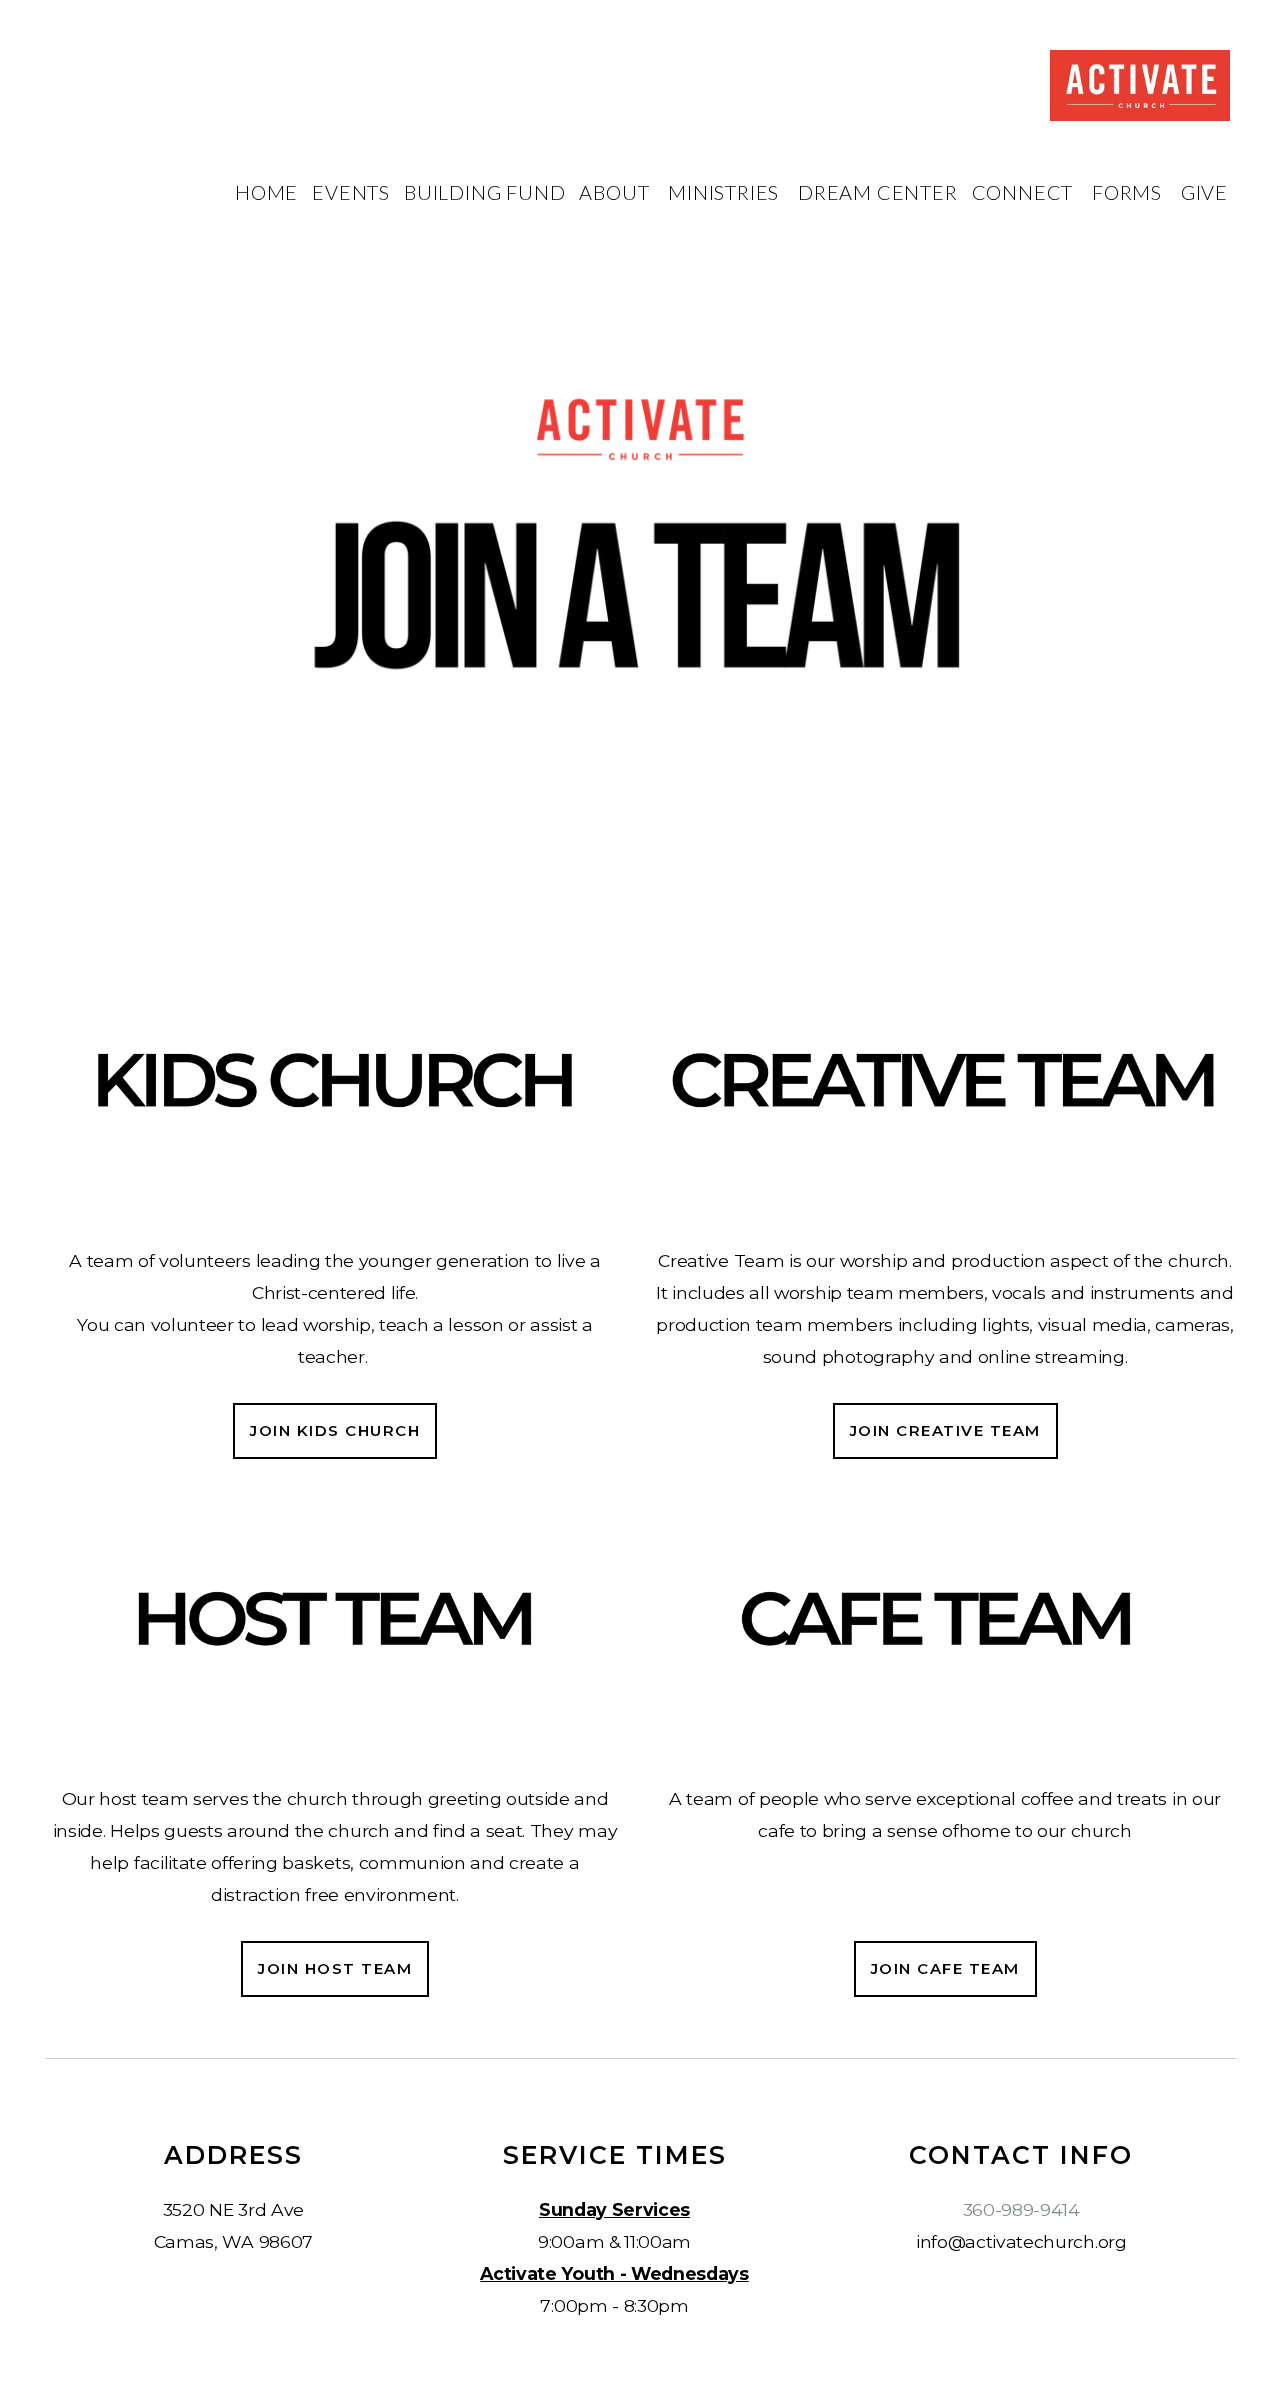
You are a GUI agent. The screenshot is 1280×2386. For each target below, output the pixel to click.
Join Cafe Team (945, 1968)
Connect (1025, 192)
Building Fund (484, 192)
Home (266, 192)
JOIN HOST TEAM (335, 1968)
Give (1204, 192)
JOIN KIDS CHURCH (335, 1430)
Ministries (726, 192)
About (616, 192)
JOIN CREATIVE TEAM (945, 1430)
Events (351, 192)
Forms (1129, 192)
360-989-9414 (1021, 2209)
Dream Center (878, 192)
